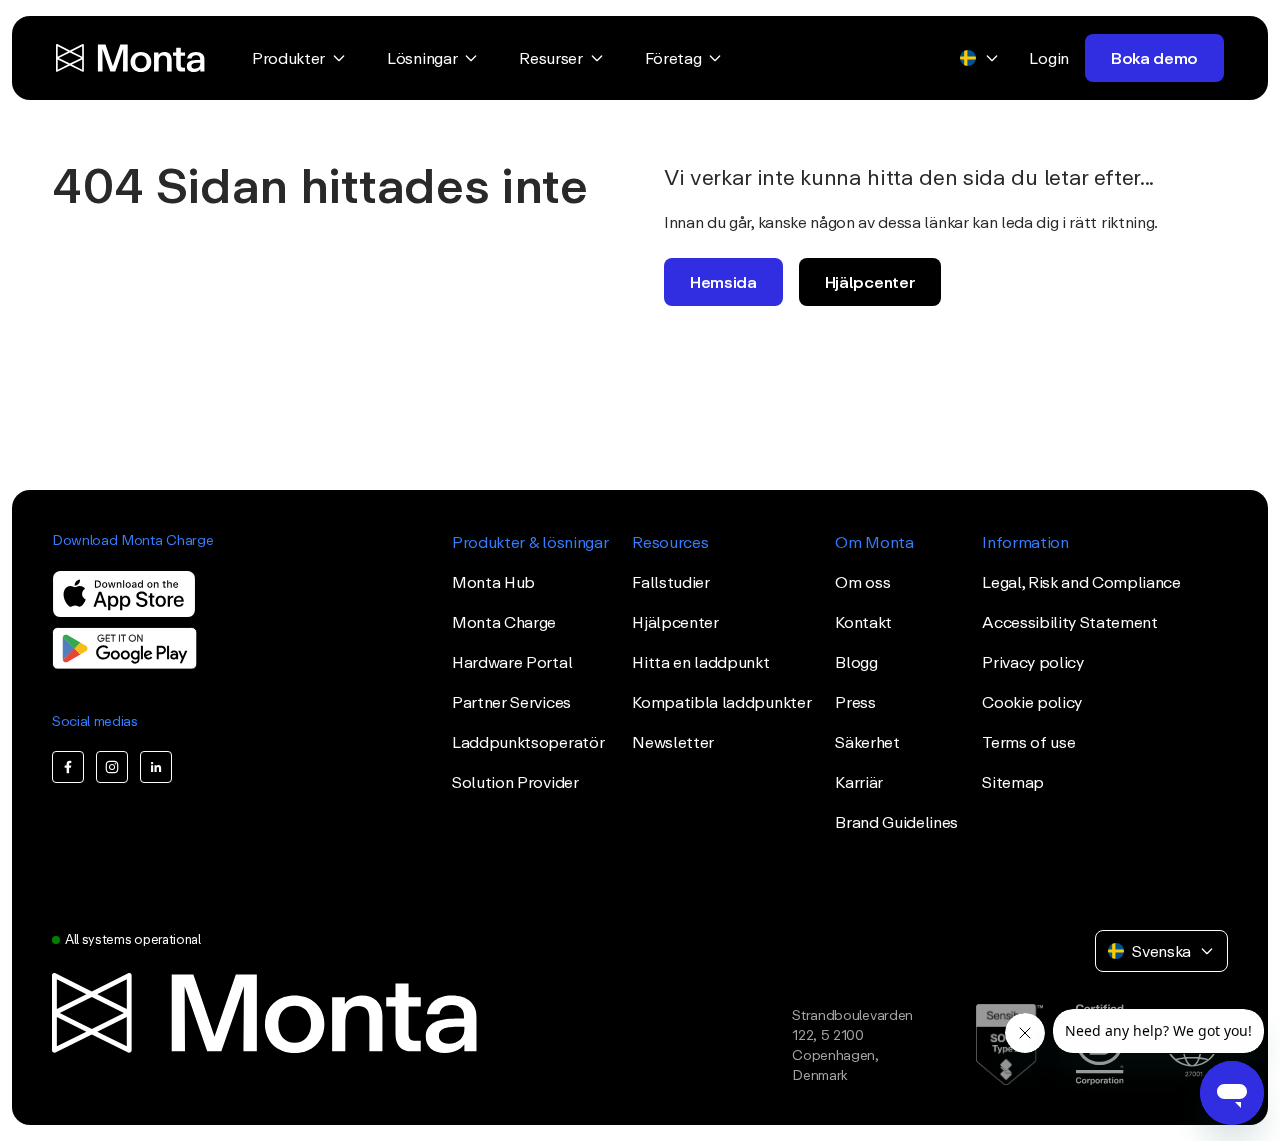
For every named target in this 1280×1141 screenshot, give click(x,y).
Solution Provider (515, 782)
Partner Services (511, 702)
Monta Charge (504, 622)
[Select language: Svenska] (980, 58)
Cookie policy (1032, 702)
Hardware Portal (512, 662)
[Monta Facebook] (68, 767)
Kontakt (863, 622)
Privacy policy (1033, 662)
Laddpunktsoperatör (528, 742)
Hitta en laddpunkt (700, 662)
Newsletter (673, 742)
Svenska (1161, 951)
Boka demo (1154, 58)
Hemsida (723, 282)
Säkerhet (867, 742)
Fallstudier (670, 582)
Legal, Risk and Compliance (1081, 582)
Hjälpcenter (870, 282)
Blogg (856, 662)
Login (1048, 58)
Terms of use (1028, 742)
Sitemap (1013, 782)
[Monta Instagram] (112, 767)
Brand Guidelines (896, 822)
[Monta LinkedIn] (156, 767)
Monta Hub (493, 582)
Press (855, 702)
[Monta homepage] (132, 58)
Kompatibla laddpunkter (721, 702)
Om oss (862, 582)
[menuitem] (299, 58)
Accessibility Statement (1070, 622)
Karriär (859, 782)
